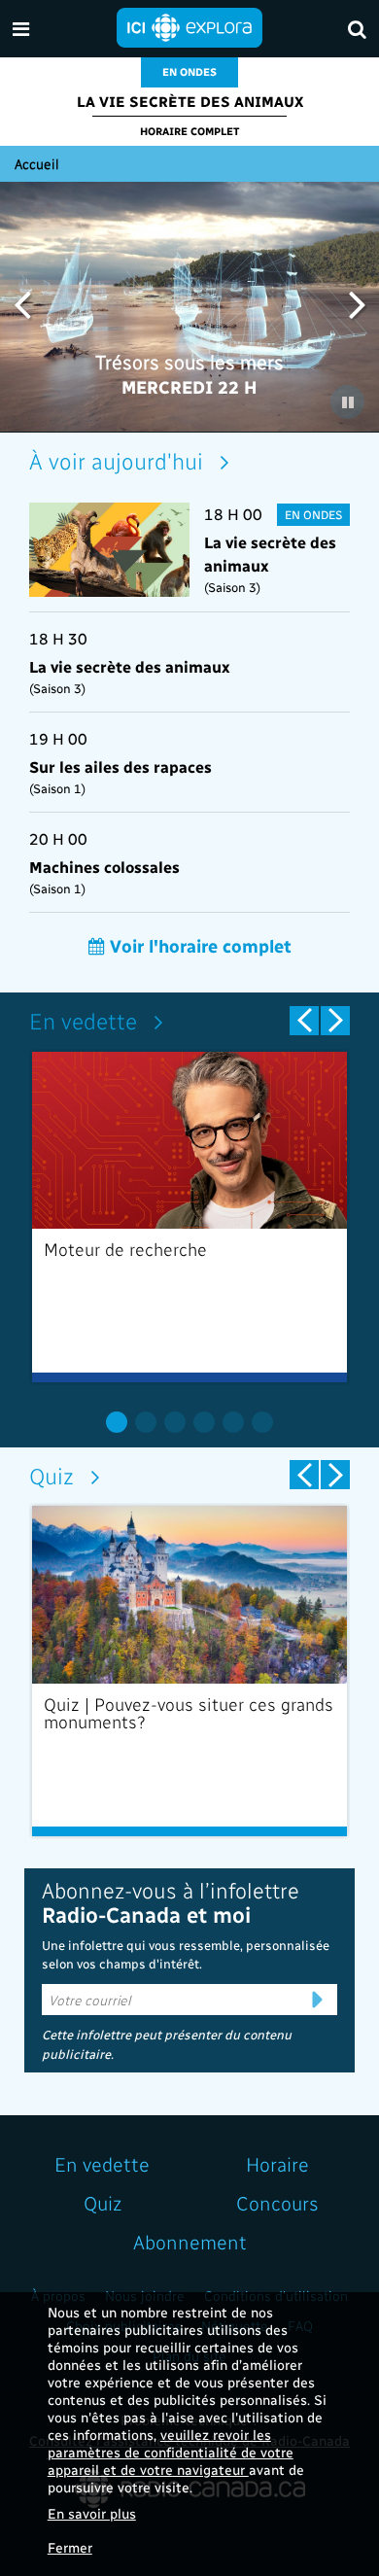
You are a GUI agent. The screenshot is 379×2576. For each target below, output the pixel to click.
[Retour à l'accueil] (189, 26)
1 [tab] (117, 1422)
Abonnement (190, 2242)
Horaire (277, 2164)
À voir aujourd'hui (116, 460)
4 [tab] (204, 1422)
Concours (277, 2203)
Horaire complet (189, 131)
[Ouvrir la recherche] (357, 29)
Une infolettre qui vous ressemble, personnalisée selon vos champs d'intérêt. (186, 1954)
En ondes (189, 71)
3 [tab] (175, 1422)
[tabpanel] (189, 1217)
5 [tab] (233, 1422)
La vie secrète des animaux (190, 101)
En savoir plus (92, 2513)
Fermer (70, 2547)
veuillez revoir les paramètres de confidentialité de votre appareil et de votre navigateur (171, 2452)
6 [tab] (262, 1422)
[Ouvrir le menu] (21, 29)
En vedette (83, 1020)
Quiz (52, 1475)
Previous (22, 304)
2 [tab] (146, 1422)
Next (357, 304)
